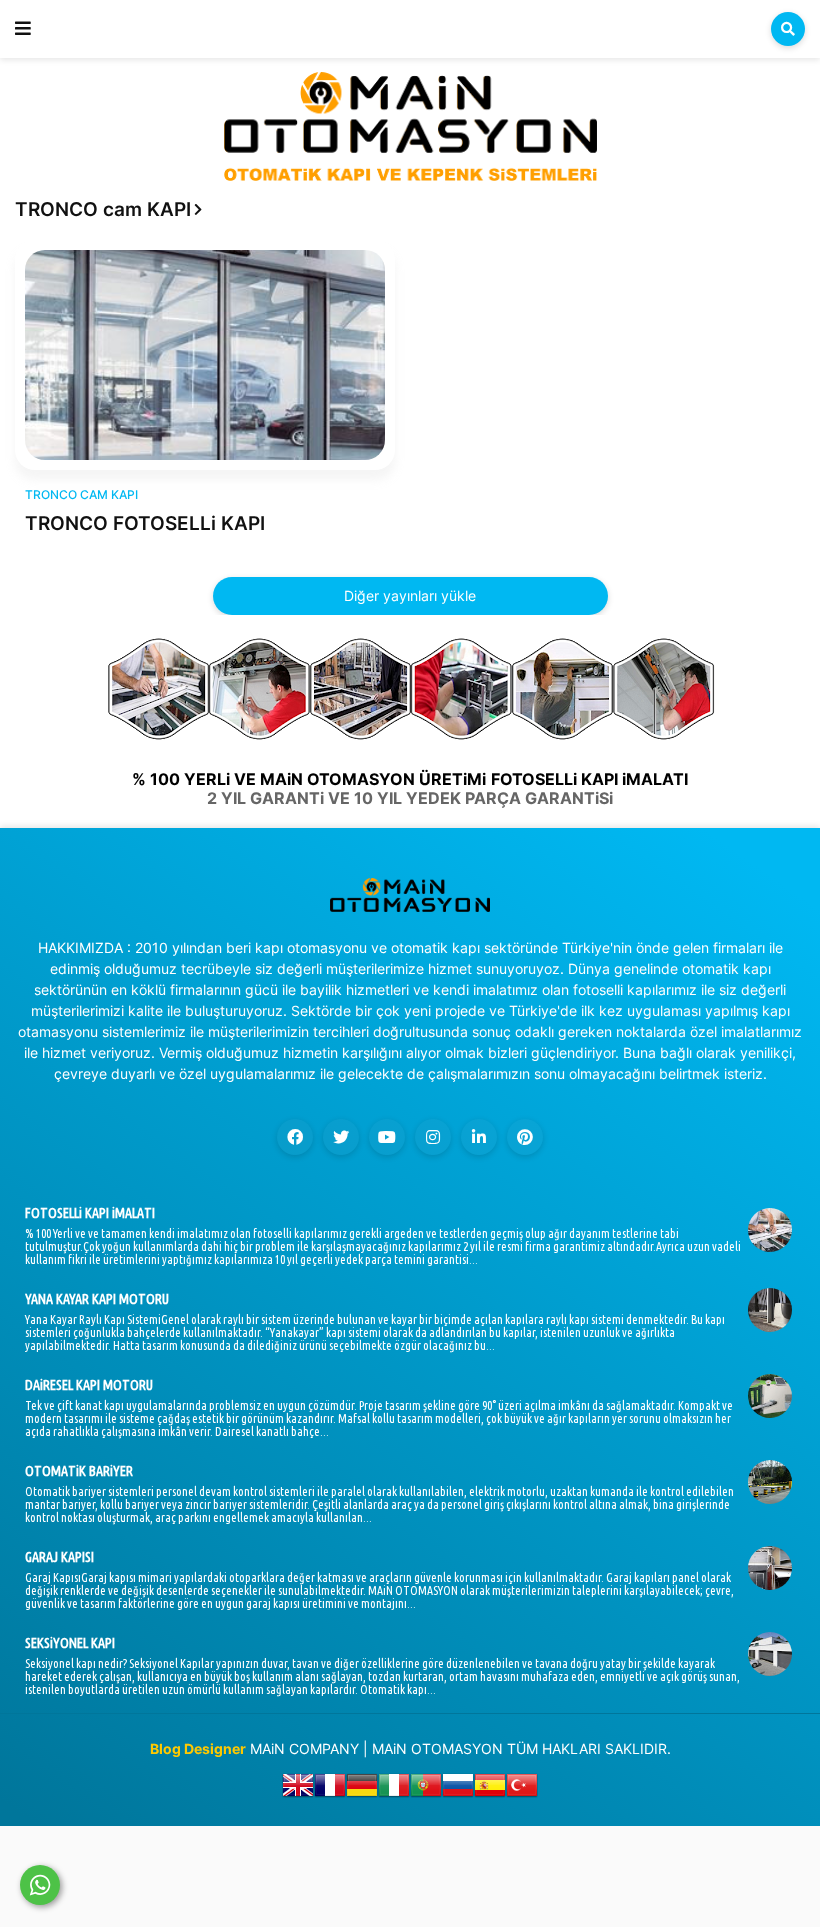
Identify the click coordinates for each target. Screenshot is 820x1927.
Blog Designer (198, 1748)
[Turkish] (522, 1789)
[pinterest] (525, 1137)
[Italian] (394, 1789)
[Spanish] (490, 1789)
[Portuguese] (426, 1789)
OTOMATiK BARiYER (79, 1471)
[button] (23, 29)
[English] (298, 1789)
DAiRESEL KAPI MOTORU (89, 1385)
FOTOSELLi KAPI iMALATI (90, 1213)
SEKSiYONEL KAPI (70, 1643)
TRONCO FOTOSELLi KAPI (145, 523)
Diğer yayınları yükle (410, 595)
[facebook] (295, 1137)
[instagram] (433, 1137)
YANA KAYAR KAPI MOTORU (97, 1299)
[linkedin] (479, 1137)
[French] (330, 1789)
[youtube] (387, 1137)
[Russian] (458, 1789)
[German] (362, 1789)
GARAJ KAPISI (59, 1557)
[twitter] (341, 1137)
